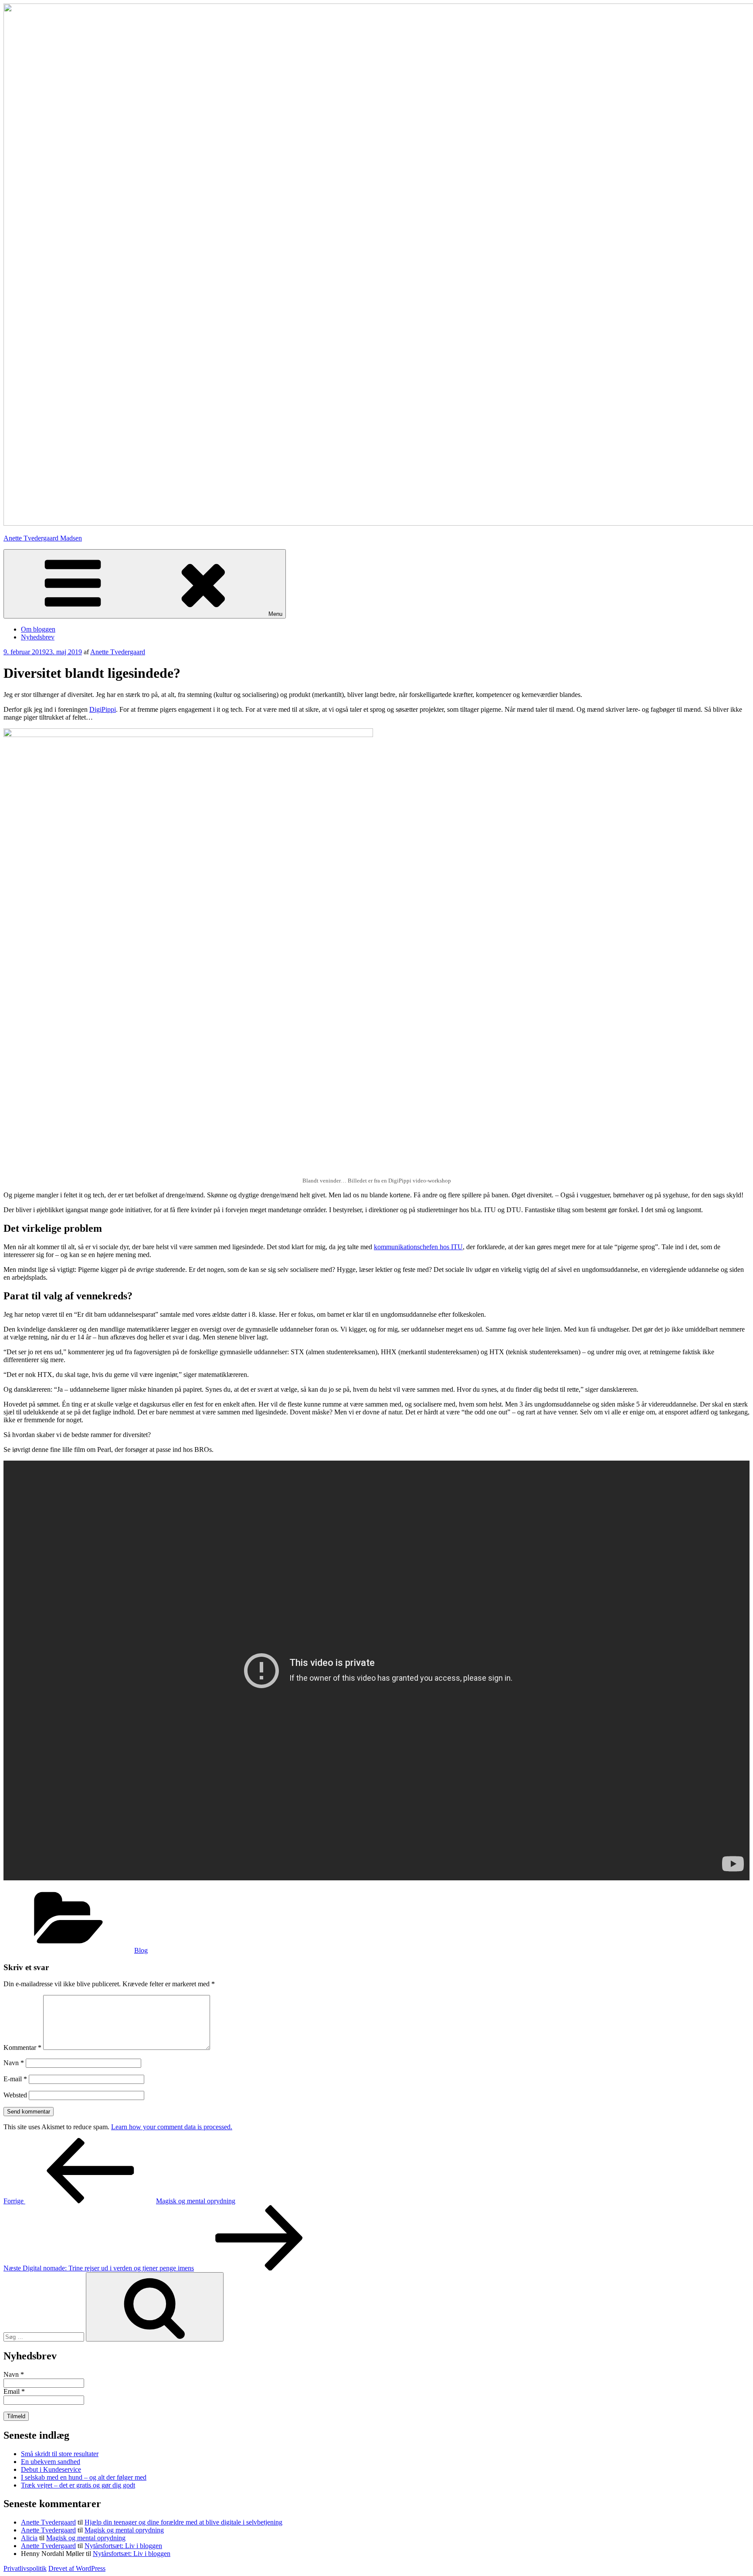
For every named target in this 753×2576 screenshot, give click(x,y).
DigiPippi (103, 709)
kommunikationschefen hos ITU (418, 1247)
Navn (14, 2063)
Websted (15, 2095)
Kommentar (22, 2048)
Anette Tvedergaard (118, 652)
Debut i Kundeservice (51, 2469)
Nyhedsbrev (38, 637)
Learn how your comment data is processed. (172, 2127)
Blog (141, 1950)
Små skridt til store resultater (60, 2454)
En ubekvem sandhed (51, 2462)
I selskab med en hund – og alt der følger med (84, 2477)
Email (14, 2391)
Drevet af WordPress (77, 2568)
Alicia (29, 2538)
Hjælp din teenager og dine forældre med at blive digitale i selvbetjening (183, 2522)
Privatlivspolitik (25, 2568)
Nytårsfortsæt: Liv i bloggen (123, 2546)
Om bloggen (38, 629)
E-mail (15, 2079)
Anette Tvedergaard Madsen (43, 538)
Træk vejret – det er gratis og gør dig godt (78, 2485)
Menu (275, 614)
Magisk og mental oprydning (124, 2530)
